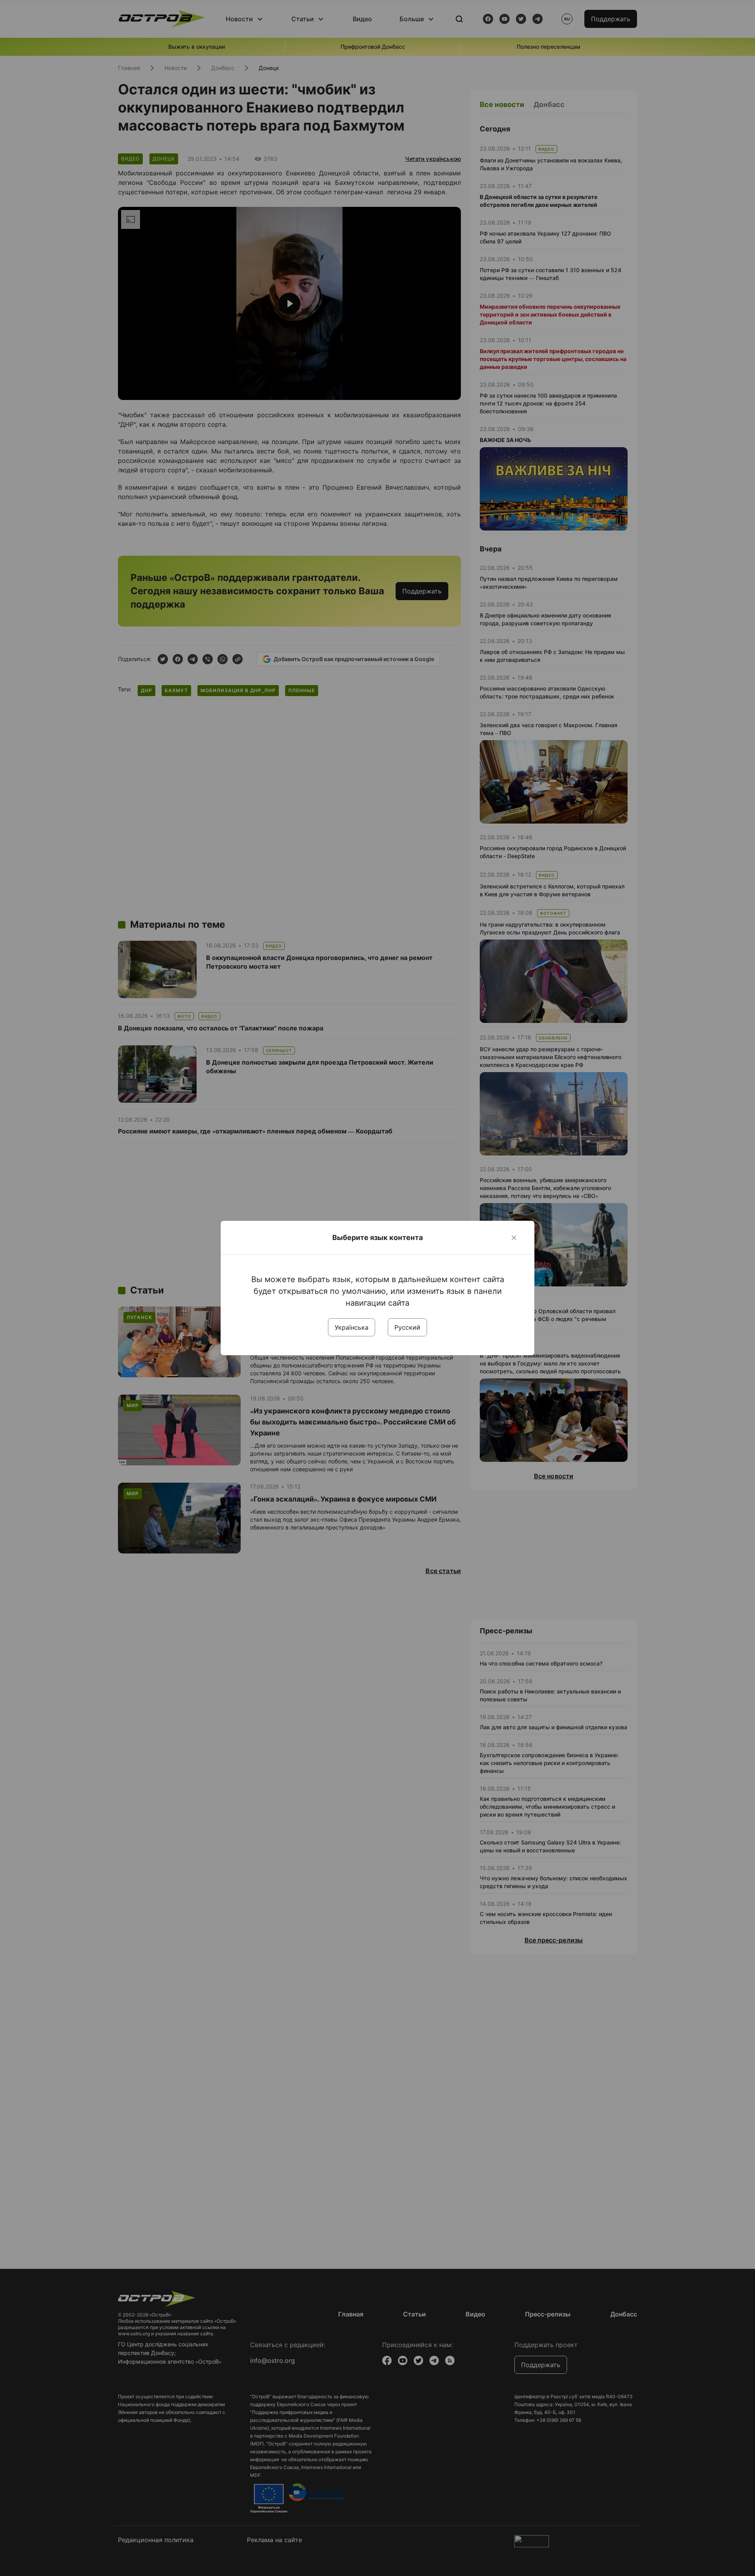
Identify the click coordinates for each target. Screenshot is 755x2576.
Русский (407, 1327)
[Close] (514, 1238)
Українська (352, 1327)
